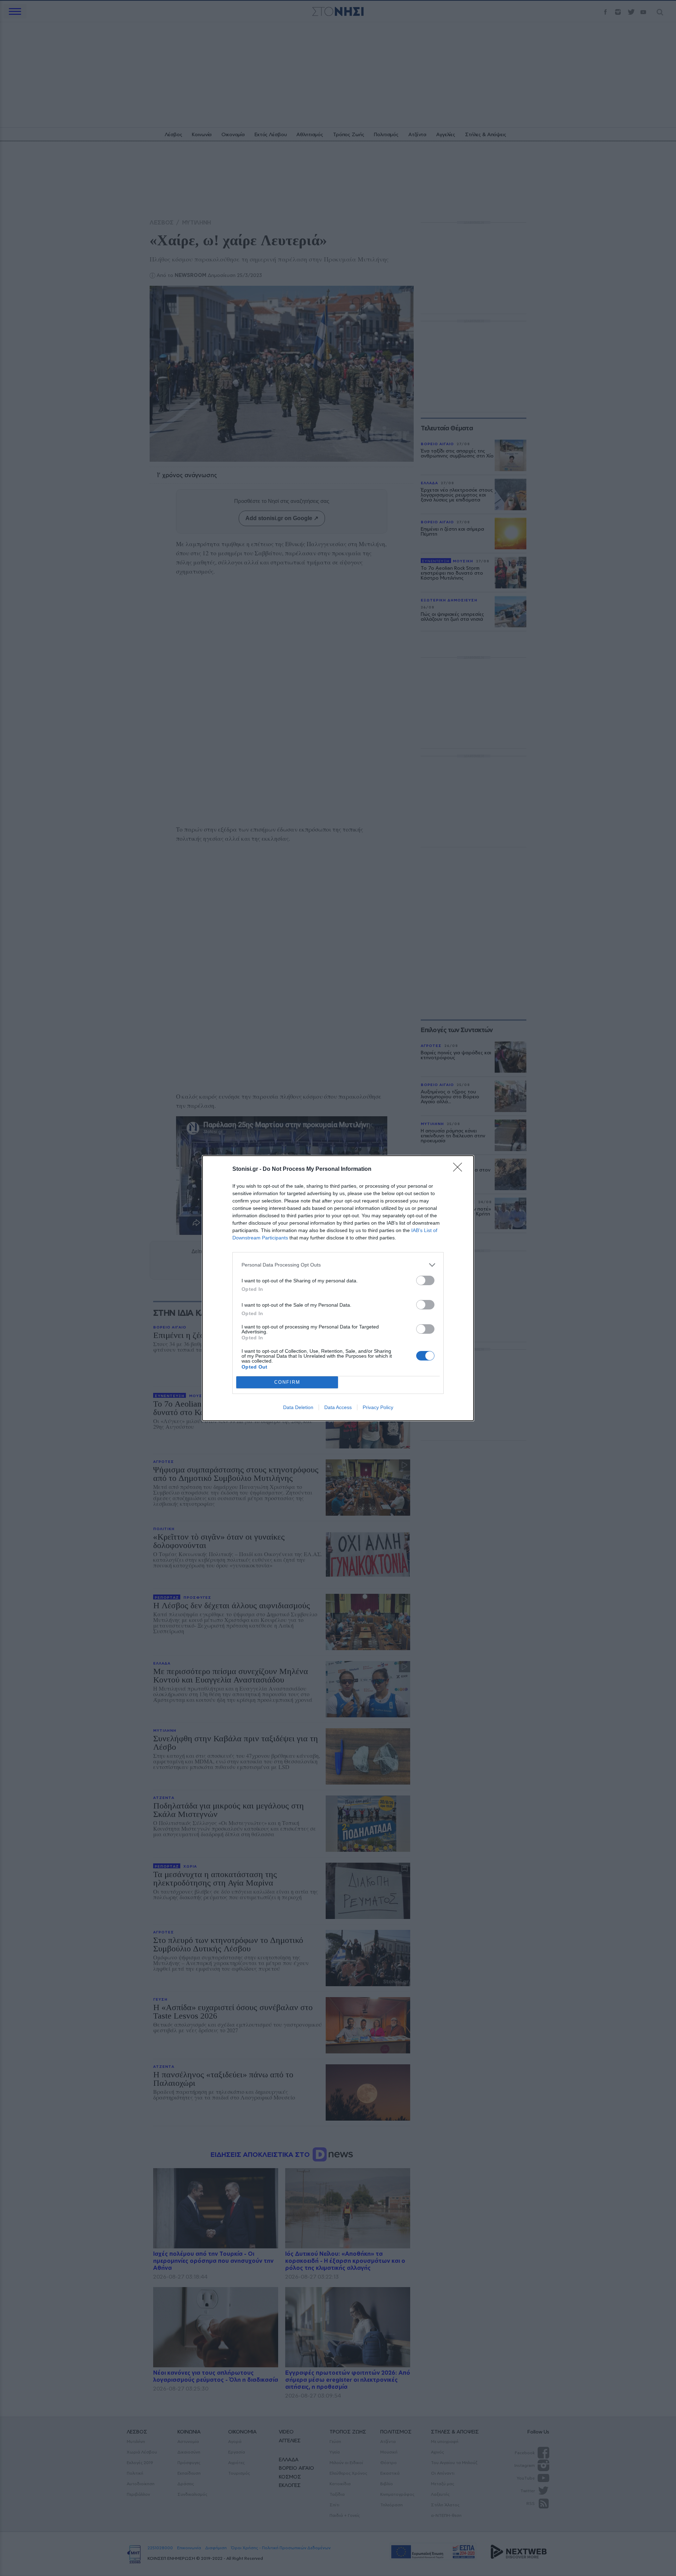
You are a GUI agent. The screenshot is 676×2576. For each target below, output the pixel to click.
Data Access (338, 1407)
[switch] (425, 1280)
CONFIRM (287, 1382)
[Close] (460, 1169)
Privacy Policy (378, 1407)
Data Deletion (298, 1407)
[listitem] (338, 1265)
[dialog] (338, 1288)
